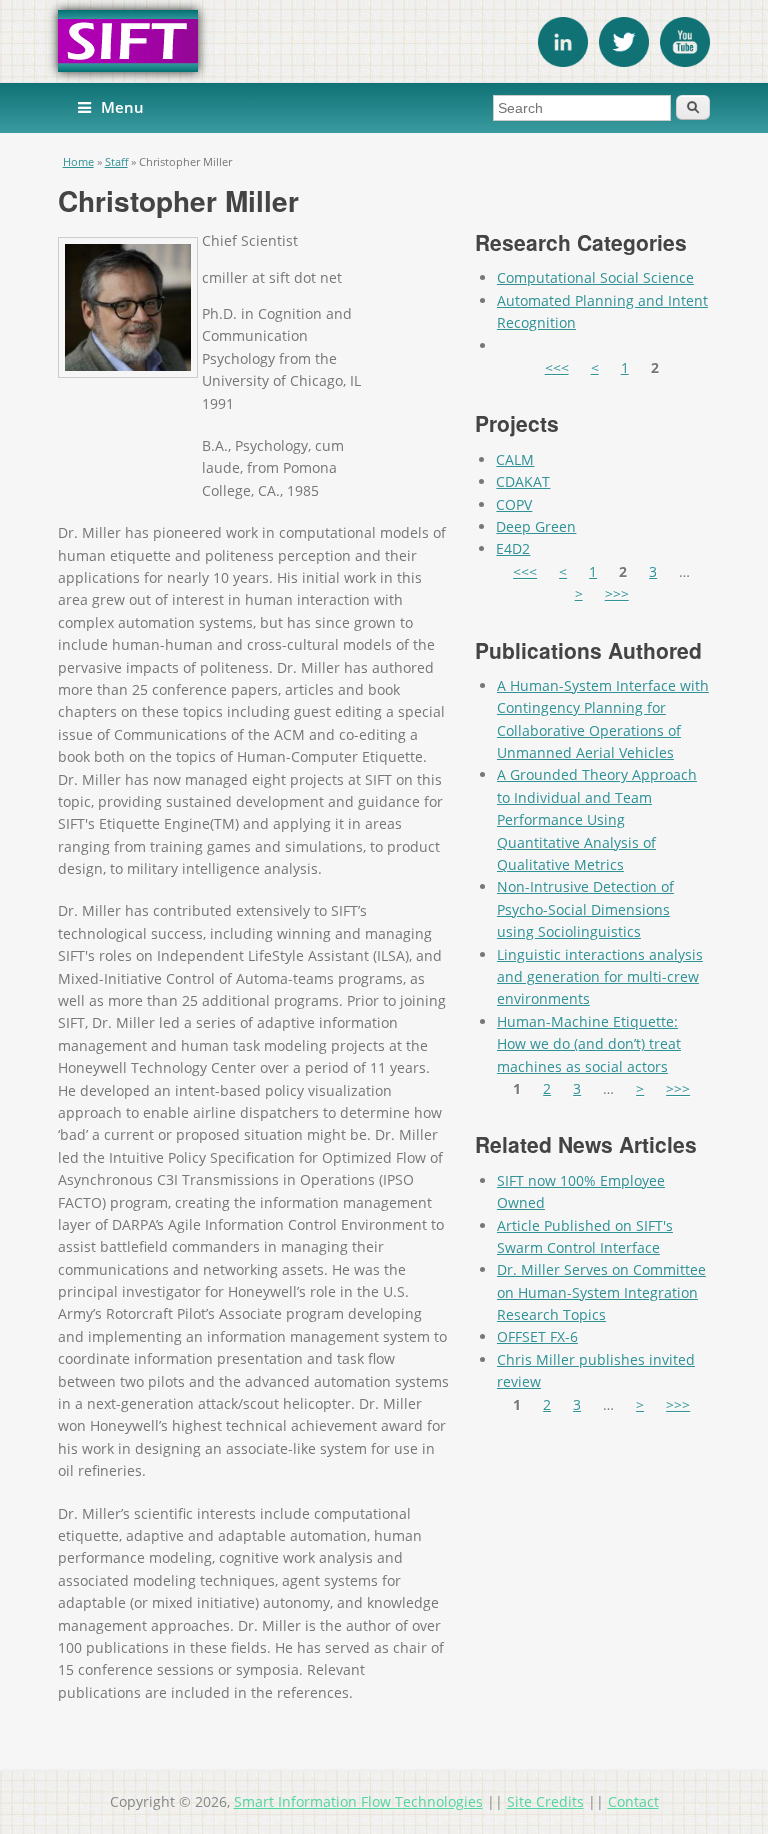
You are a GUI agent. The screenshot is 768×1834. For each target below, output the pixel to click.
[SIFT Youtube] (685, 61)
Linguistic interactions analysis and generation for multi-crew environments (600, 977)
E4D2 (513, 548)
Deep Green (536, 526)
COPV (514, 504)
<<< (557, 367)
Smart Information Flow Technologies (358, 1801)
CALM (515, 459)
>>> (617, 593)
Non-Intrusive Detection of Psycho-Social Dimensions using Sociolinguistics (585, 909)
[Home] (384, 41)
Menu (122, 107)
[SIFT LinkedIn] (563, 61)
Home (78, 161)
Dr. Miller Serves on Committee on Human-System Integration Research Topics (601, 1292)
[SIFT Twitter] (624, 61)
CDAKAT (523, 481)
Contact (633, 1801)
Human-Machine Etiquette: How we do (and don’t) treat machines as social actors (589, 1044)
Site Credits (545, 1801)
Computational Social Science (595, 277)
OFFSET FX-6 (537, 1336)
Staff (116, 161)
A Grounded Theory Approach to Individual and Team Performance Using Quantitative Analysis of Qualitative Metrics (597, 819)
